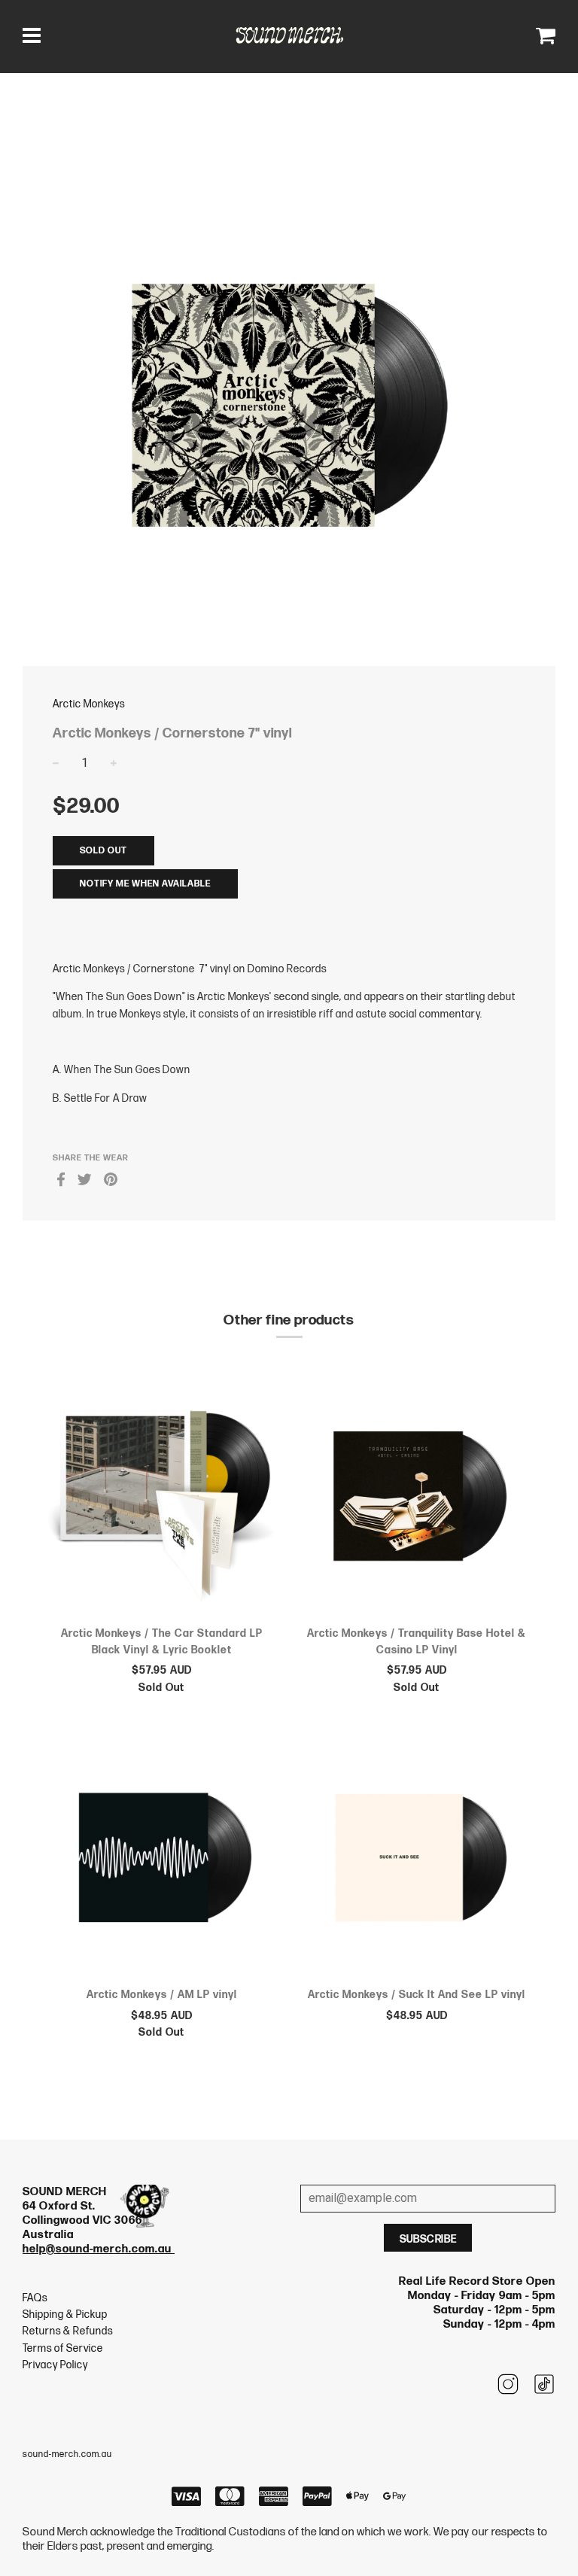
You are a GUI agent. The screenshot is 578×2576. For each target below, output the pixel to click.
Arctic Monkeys (89, 704)
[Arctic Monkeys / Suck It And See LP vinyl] (417, 1860)
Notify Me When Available (145, 884)
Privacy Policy (55, 2365)
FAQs (35, 2298)
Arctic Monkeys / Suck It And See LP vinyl (417, 1995)
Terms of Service (63, 2348)
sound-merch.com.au (67, 2454)
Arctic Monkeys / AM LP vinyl (162, 1995)
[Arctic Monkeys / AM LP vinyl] (161, 1860)
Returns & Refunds (68, 2331)
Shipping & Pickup (65, 2314)
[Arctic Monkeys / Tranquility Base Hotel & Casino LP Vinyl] (417, 1498)
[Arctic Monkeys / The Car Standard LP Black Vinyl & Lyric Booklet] (161, 1498)
